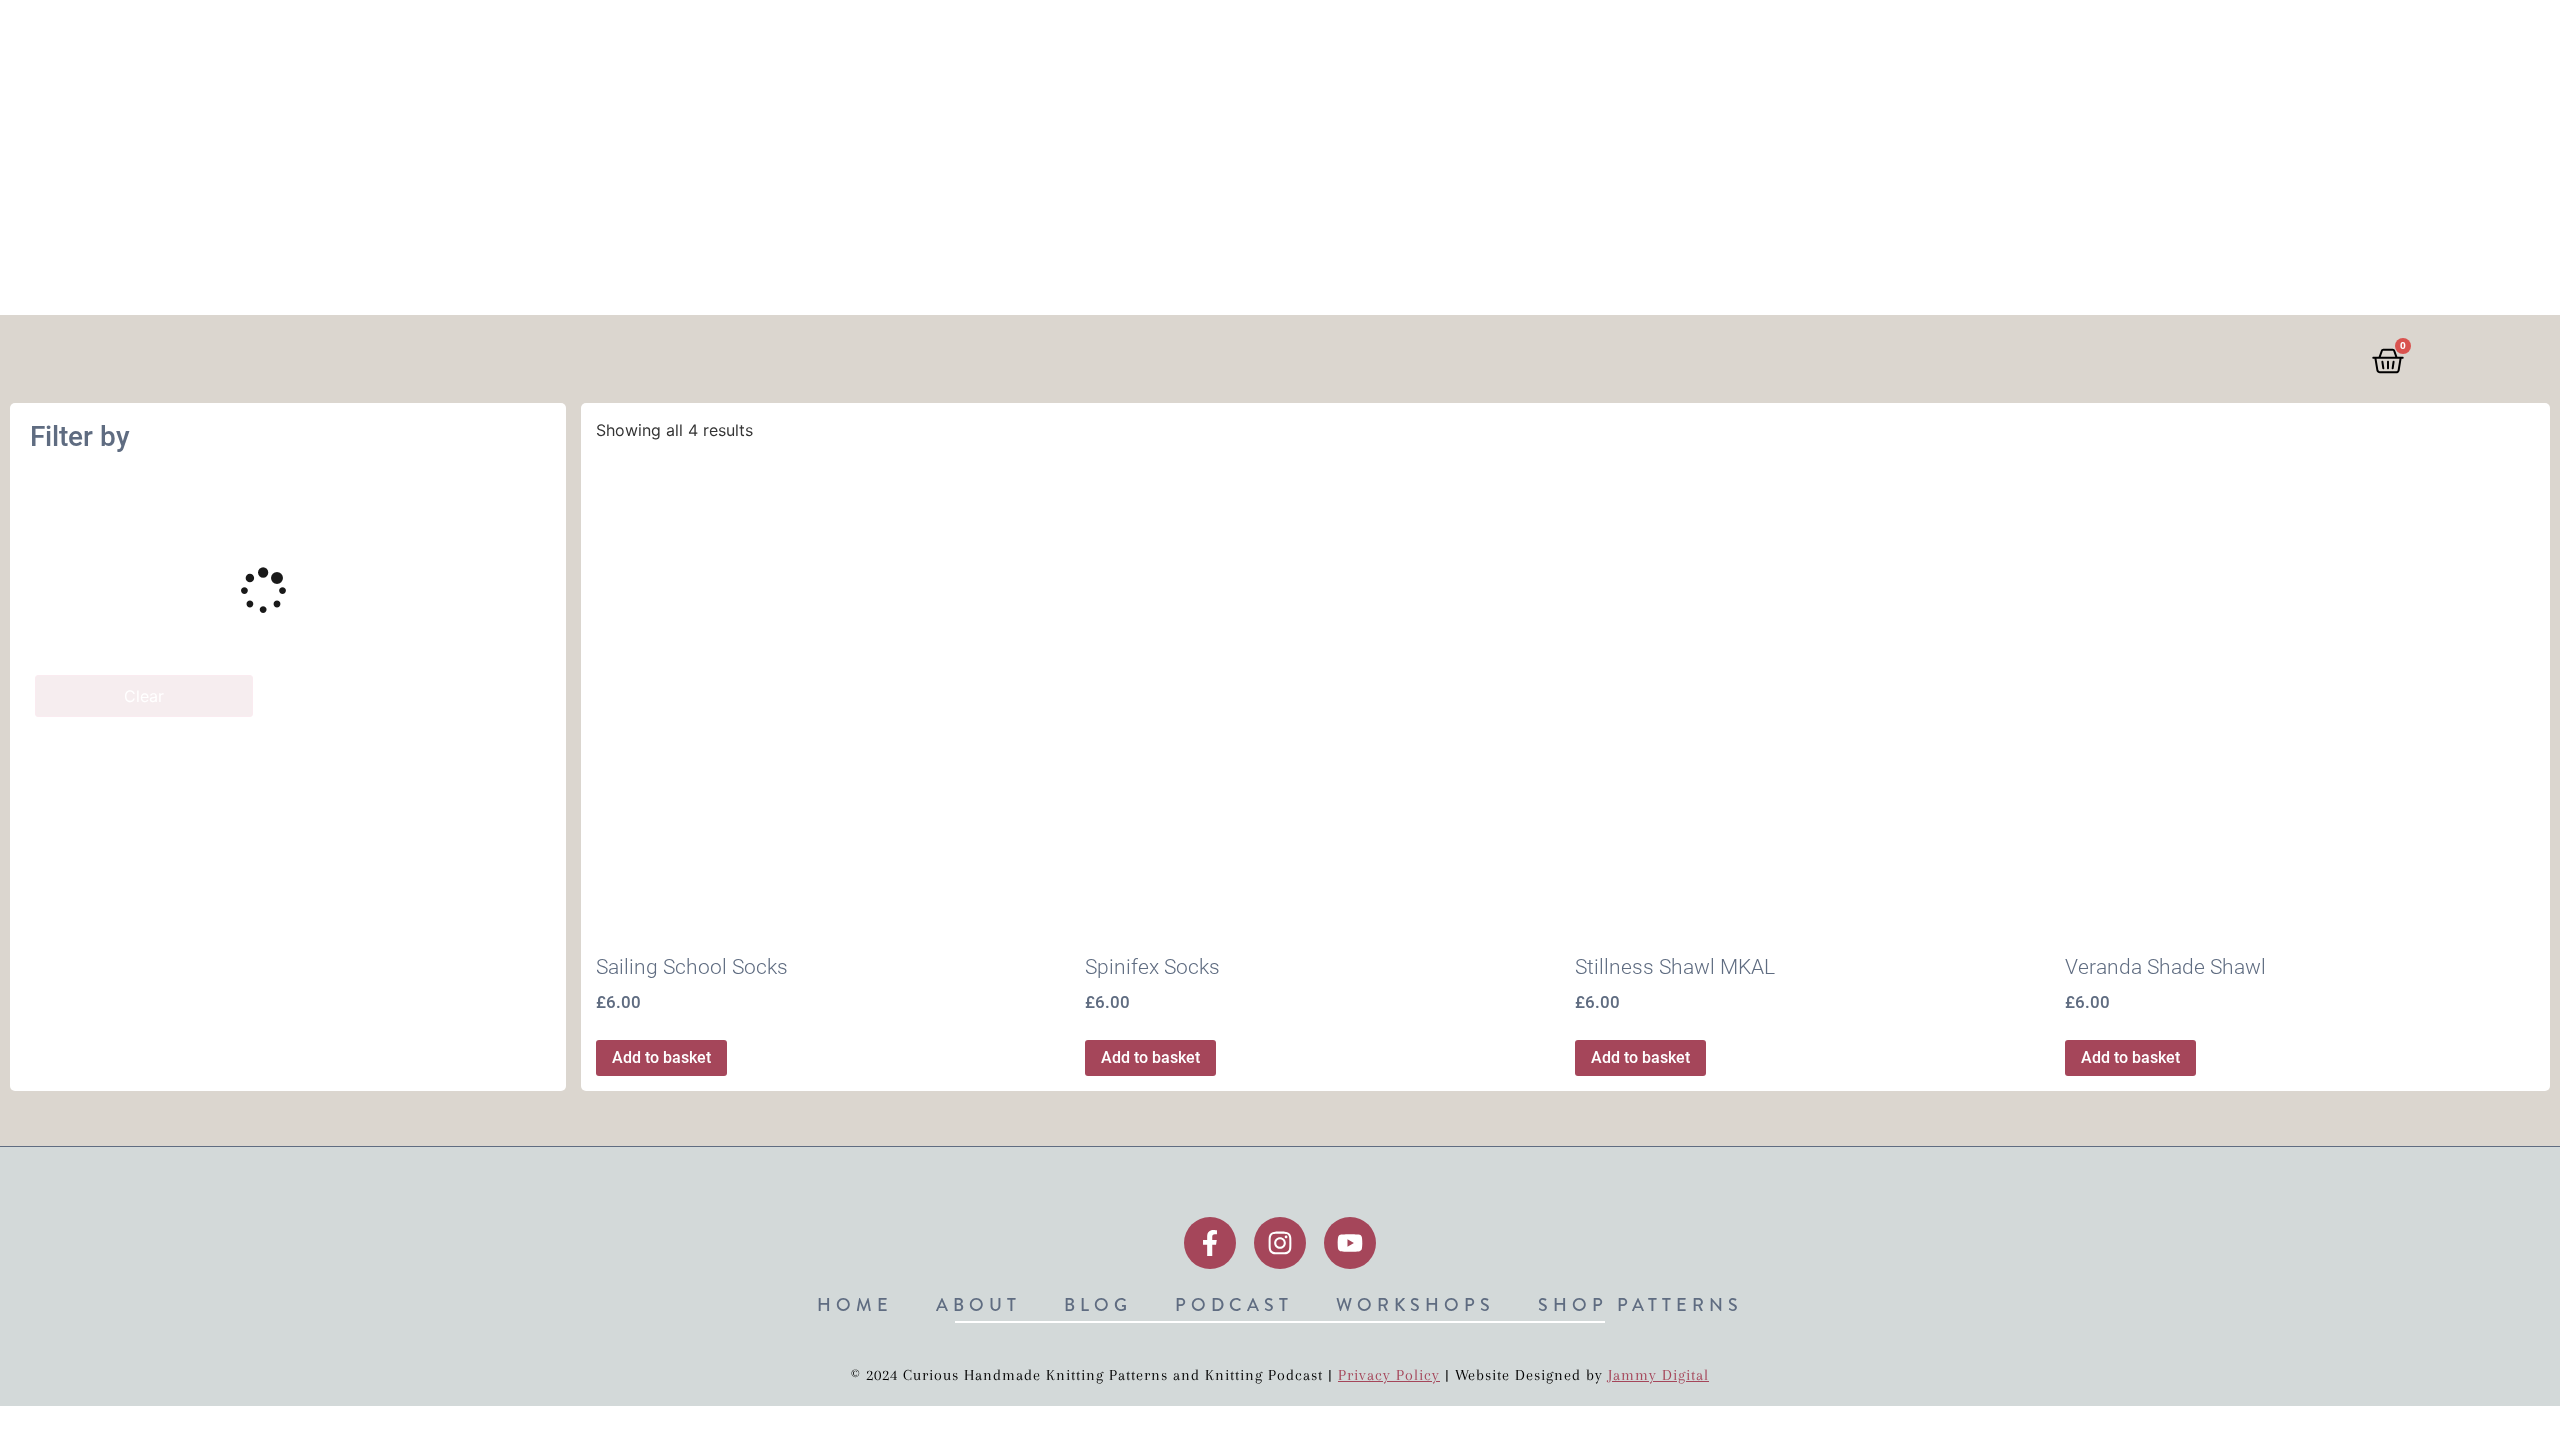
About (1272, 43)
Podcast (1472, 43)
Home (1174, 43)
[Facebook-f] (1210, 1243)
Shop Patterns (1768, 43)
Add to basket (661, 1057)
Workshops (1606, 43)
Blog (1367, 43)
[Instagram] (1280, 1243)
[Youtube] (1350, 1243)
